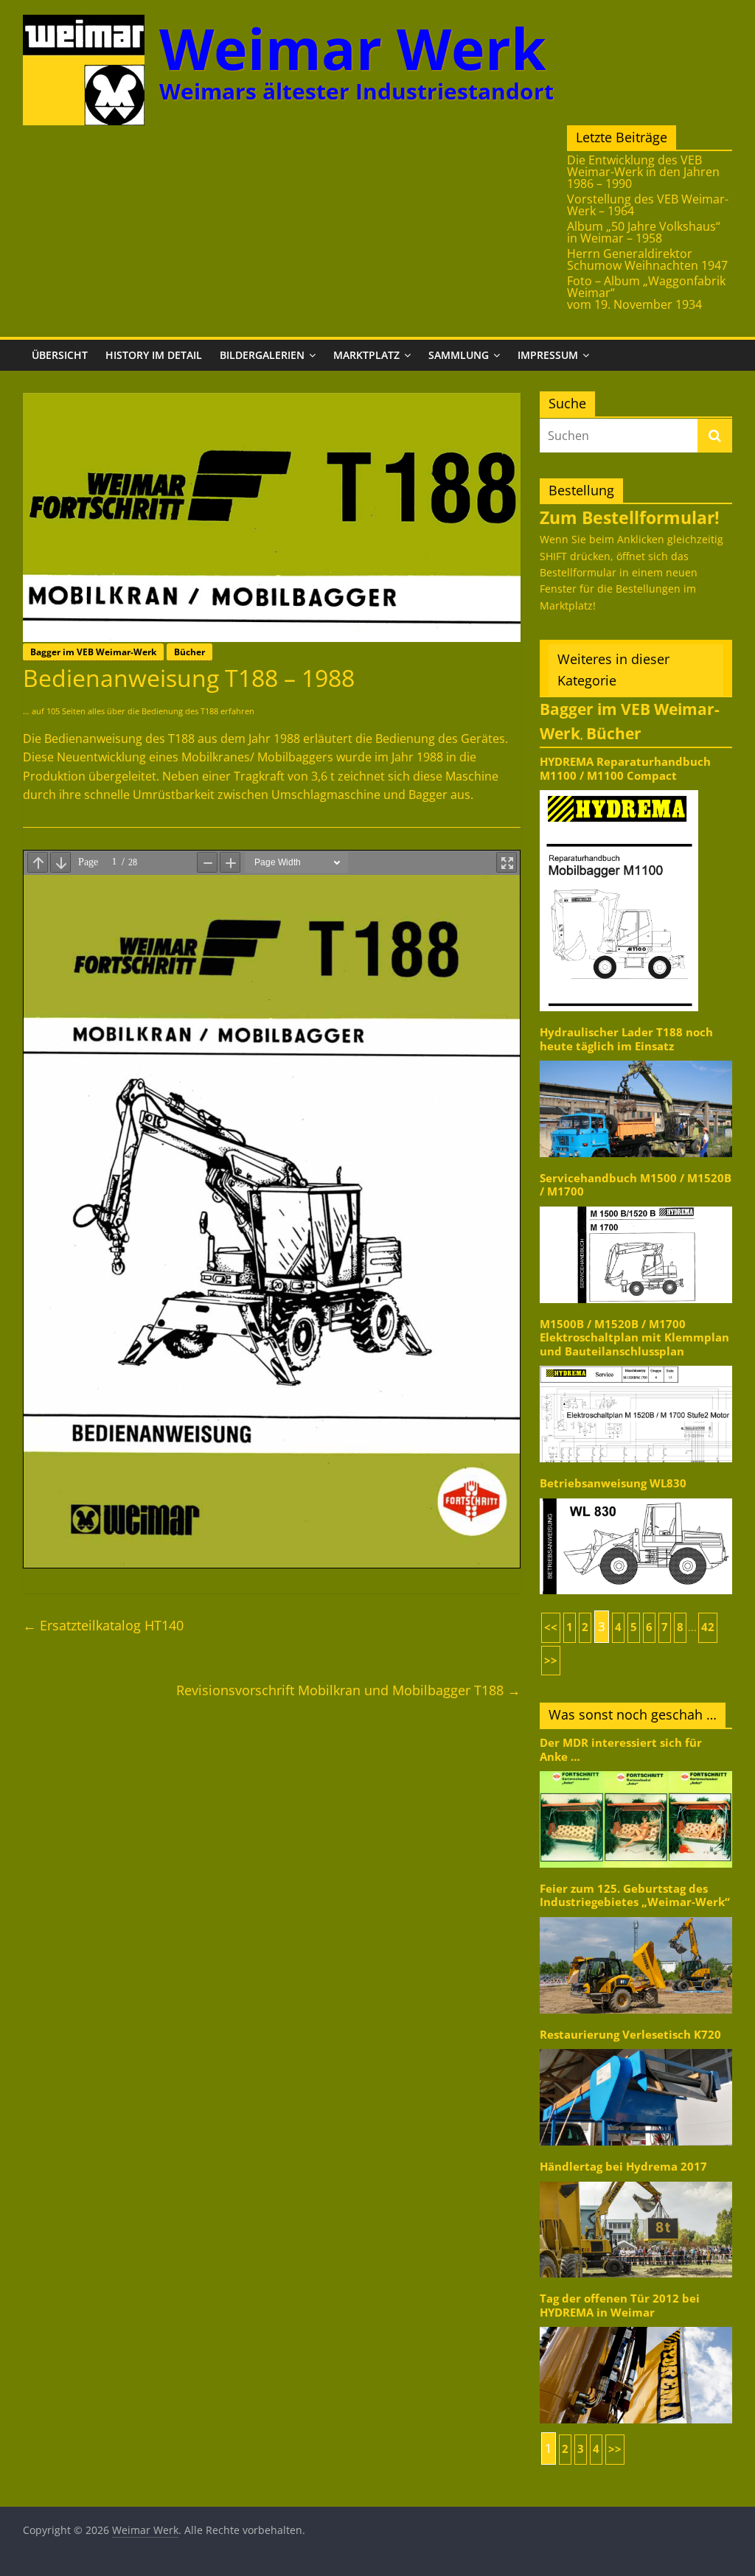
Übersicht (60, 355)
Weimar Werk (353, 48)
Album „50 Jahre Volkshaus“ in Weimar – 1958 (644, 232)
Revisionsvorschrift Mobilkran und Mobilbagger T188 (348, 1690)
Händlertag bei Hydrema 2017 (623, 2167)
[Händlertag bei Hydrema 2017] (636, 2181)
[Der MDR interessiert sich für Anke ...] (636, 1770)
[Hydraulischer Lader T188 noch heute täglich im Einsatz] (636, 1060)
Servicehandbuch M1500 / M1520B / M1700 (636, 1185)
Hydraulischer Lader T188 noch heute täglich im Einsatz (626, 1039)
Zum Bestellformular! (630, 517)
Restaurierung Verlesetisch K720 (630, 2035)
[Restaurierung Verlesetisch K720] (636, 2048)
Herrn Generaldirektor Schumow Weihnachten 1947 (647, 259)
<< (551, 1627)
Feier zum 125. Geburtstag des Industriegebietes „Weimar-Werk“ (635, 1895)
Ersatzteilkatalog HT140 (103, 1625)
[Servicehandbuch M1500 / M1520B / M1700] (636, 1205)
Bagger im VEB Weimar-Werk (93, 652)
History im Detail (154, 355)
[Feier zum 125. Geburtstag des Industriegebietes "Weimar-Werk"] (636, 1916)
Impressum (548, 355)
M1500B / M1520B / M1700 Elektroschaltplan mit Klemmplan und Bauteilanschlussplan (634, 1338)
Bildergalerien (262, 355)
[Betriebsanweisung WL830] (636, 1497)
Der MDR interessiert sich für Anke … (621, 1749)
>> (551, 1660)
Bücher (189, 652)
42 (708, 1627)
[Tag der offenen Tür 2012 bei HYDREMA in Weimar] (636, 2326)
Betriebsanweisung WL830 (613, 1483)
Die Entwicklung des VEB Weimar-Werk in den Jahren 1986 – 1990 (643, 172)
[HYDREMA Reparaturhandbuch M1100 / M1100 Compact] (619, 789)
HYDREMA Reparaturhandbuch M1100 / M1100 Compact (625, 768)
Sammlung (459, 355)
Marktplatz (366, 355)
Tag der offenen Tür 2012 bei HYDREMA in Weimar (620, 2305)
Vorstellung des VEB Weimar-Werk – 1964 (648, 205)
